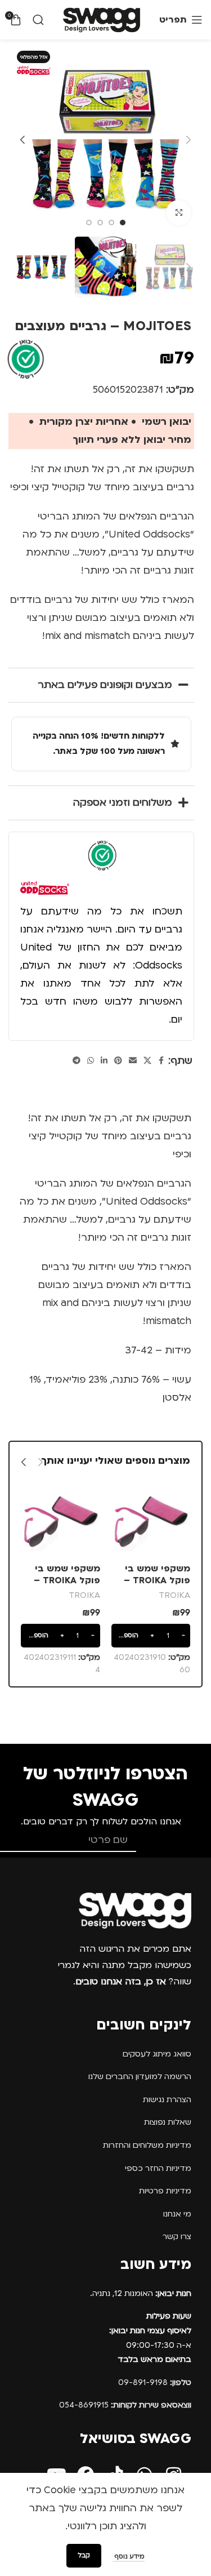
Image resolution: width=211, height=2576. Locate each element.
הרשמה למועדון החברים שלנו (140, 2077)
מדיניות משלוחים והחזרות (147, 2145)
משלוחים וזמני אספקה (123, 803)
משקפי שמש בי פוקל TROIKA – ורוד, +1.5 (67, 1581)
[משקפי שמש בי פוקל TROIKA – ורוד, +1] (151, 1520)
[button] (188, 140)
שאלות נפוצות (168, 2122)
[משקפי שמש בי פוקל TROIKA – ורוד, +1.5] (60, 1520)
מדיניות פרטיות (165, 2191)
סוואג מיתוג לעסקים (157, 2054)
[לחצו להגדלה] (179, 213)
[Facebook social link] (161, 1061)
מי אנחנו (177, 2214)
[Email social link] (133, 1061)
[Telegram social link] (77, 1061)
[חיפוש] (38, 20)
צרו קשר (177, 2237)
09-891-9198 (155, 2382)
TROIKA (174, 1595)
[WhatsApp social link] (91, 1061)
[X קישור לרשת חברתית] (147, 1061)
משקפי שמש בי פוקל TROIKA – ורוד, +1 (157, 1581)
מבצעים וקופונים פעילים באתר (105, 685)
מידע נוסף (129, 2557)
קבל (84, 2555)
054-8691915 (125, 2405)
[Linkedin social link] (104, 1061)
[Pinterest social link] (118, 1061)
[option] (123, 223)
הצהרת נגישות (167, 2100)
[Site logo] (102, 19)
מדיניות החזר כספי (158, 2168)
